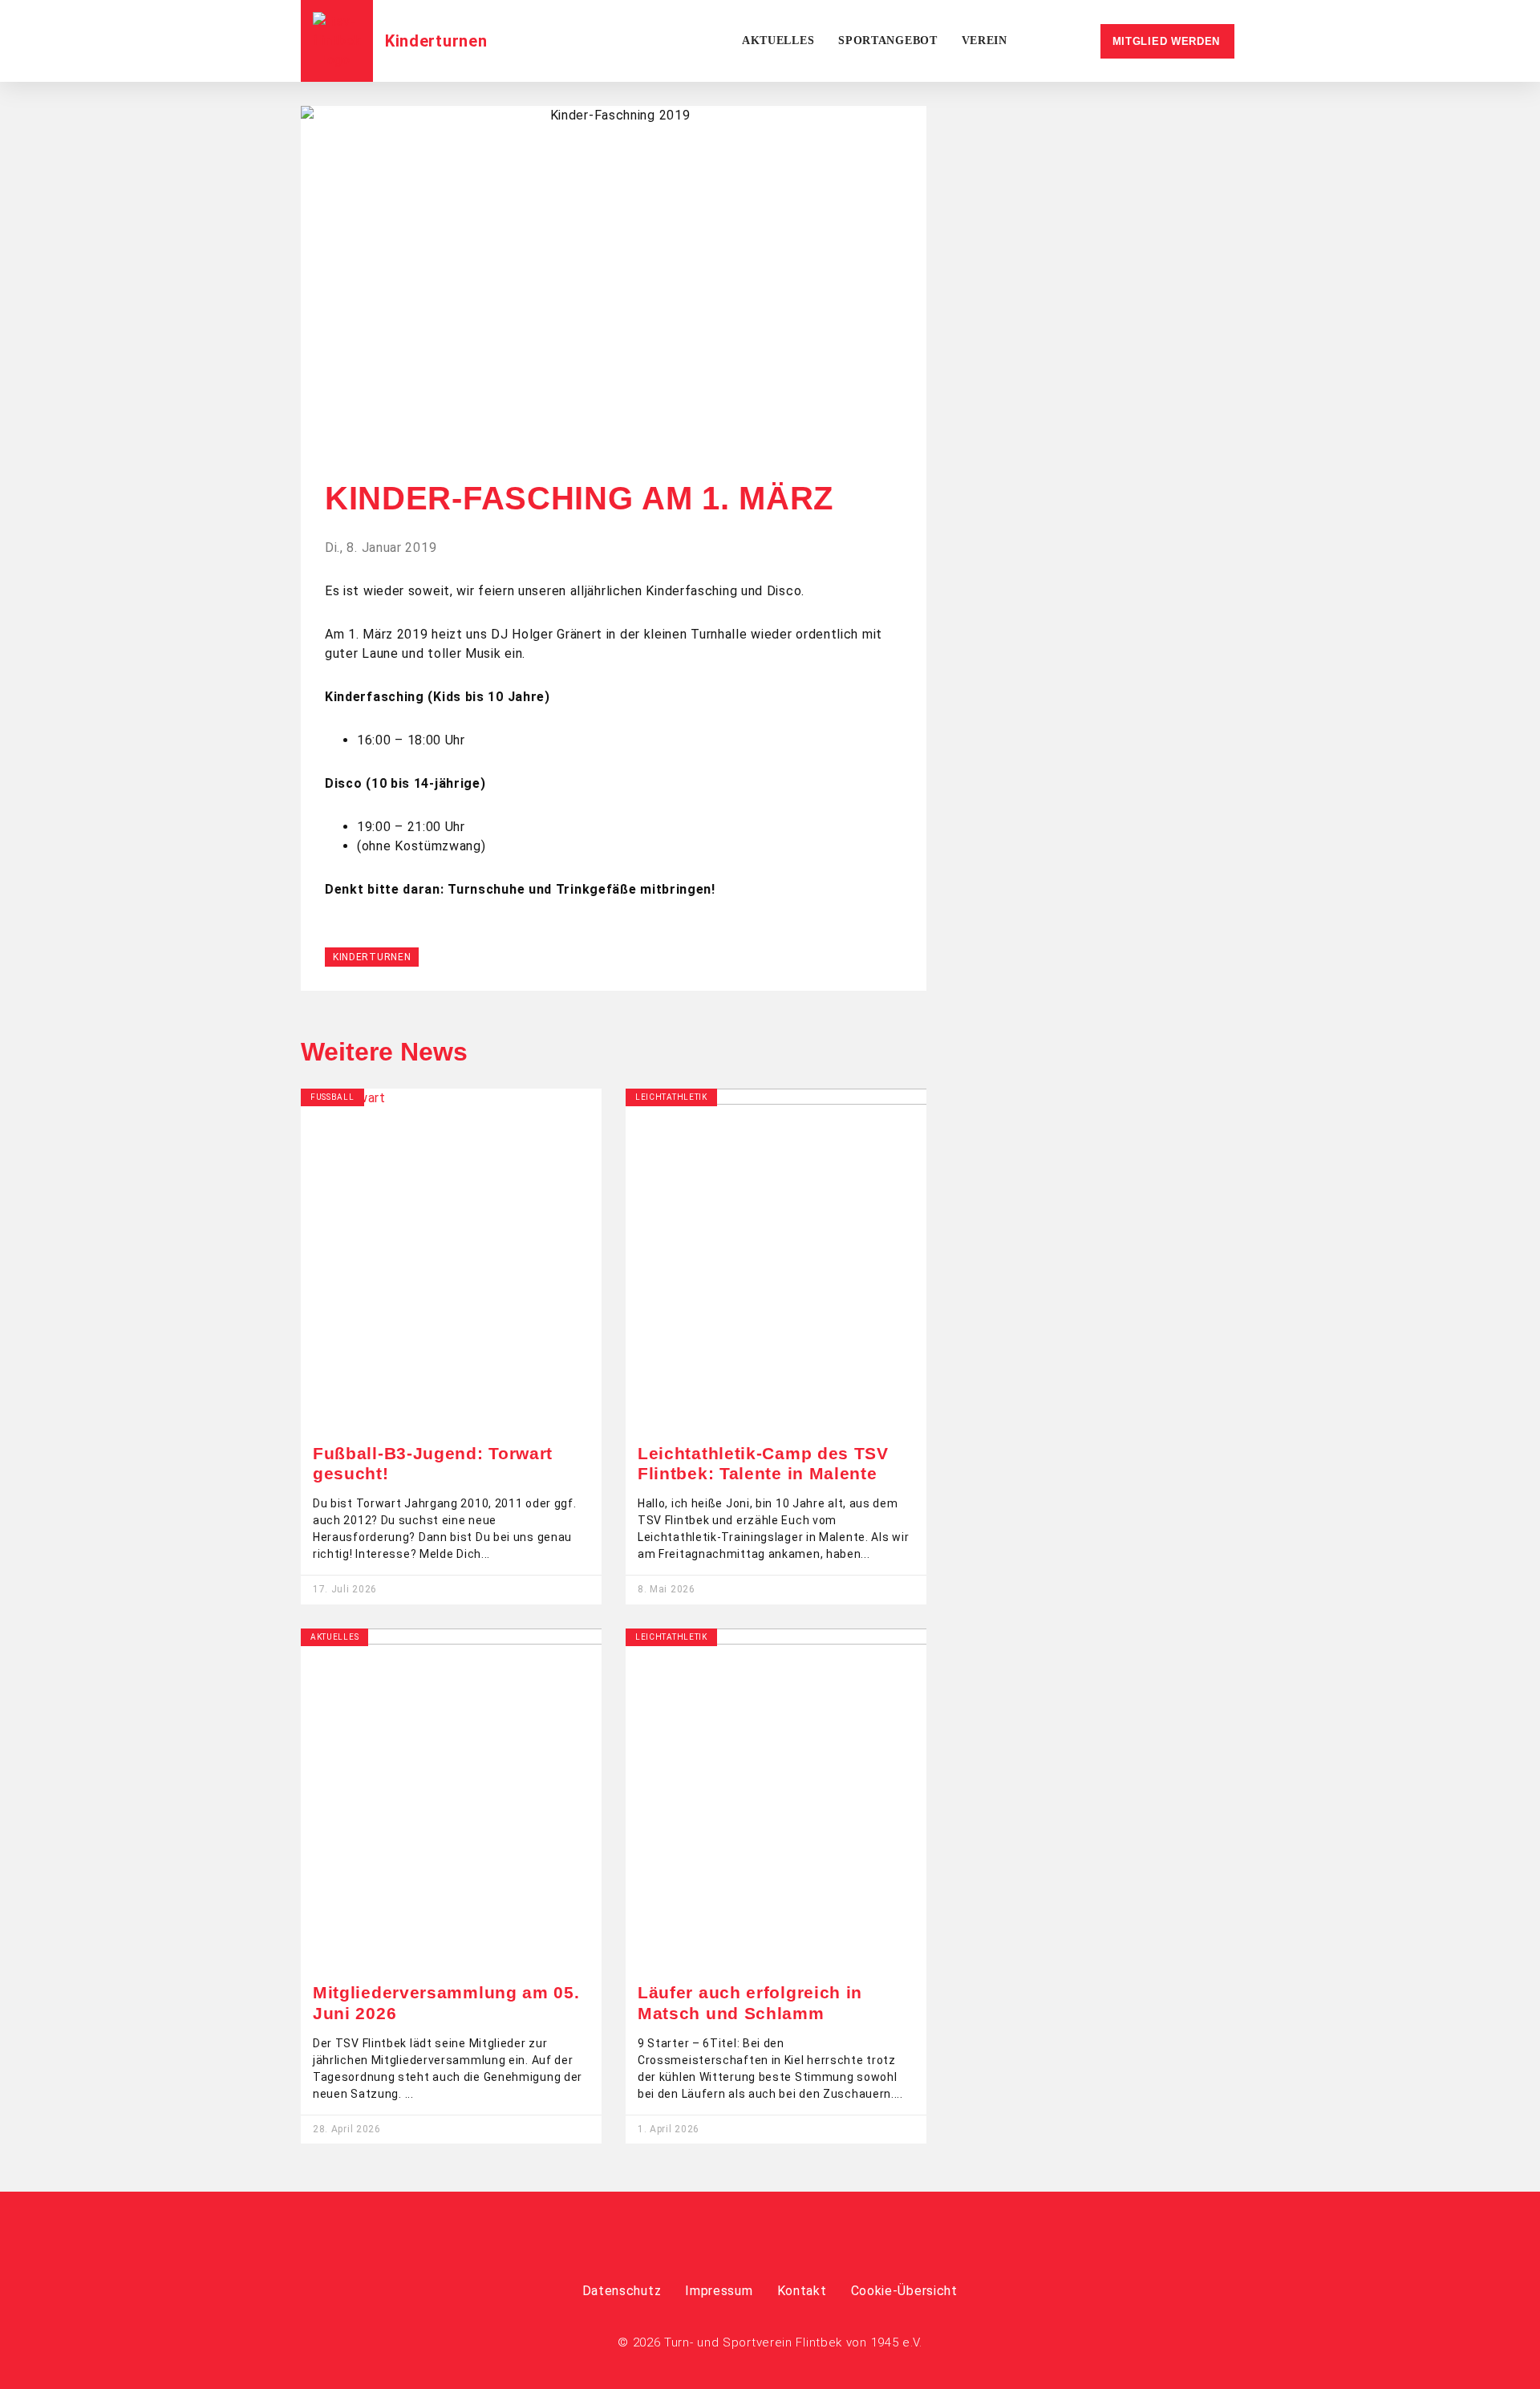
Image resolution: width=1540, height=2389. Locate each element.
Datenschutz (622, 2291)
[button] (614, 440)
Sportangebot (888, 41)
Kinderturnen (436, 41)
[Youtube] (792, 2245)
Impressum (719, 2291)
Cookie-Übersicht (904, 2291)
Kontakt (802, 2291)
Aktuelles (778, 41)
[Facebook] (748, 2245)
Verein (985, 41)
